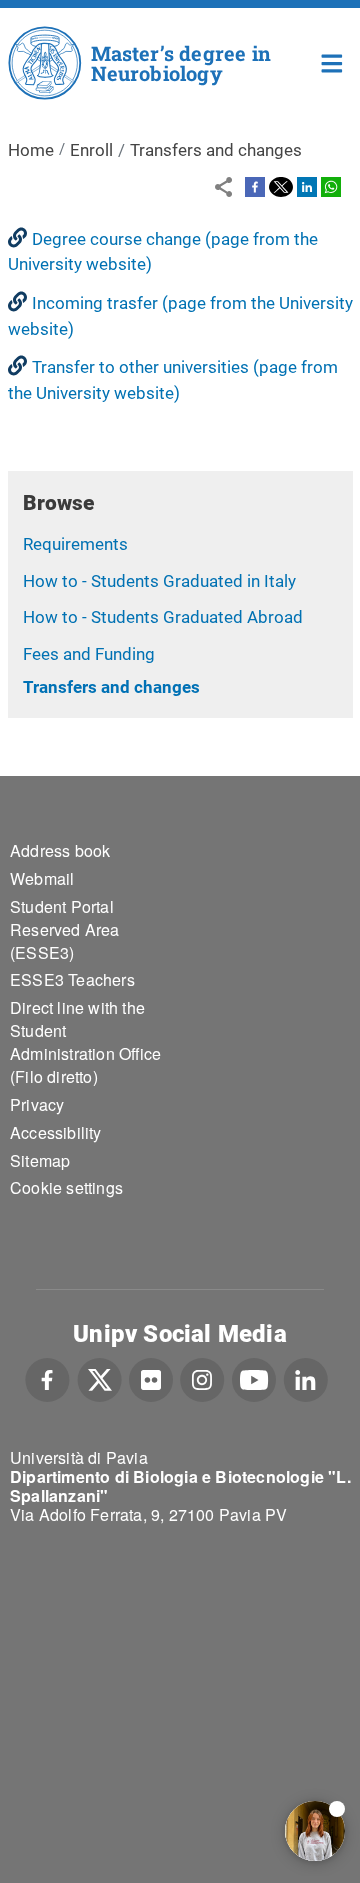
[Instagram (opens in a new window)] (202, 1378)
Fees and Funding (89, 654)
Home (332, 61)
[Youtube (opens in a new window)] (254, 1378)
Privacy (37, 1104)
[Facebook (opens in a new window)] (47, 1378)
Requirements (75, 544)
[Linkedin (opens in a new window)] (305, 1378)
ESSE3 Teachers (72, 979)
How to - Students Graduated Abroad (163, 617)
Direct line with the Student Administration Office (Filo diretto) (85, 1042)
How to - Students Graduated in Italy (159, 581)
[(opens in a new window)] (255, 186)
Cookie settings (66, 1187)
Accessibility (56, 1132)
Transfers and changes (111, 687)
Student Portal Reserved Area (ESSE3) (65, 929)
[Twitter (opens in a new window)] (99, 1378)
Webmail (42, 878)
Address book (60, 850)
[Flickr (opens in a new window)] (151, 1378)
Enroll (91, 150)
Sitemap (40, 1160)
